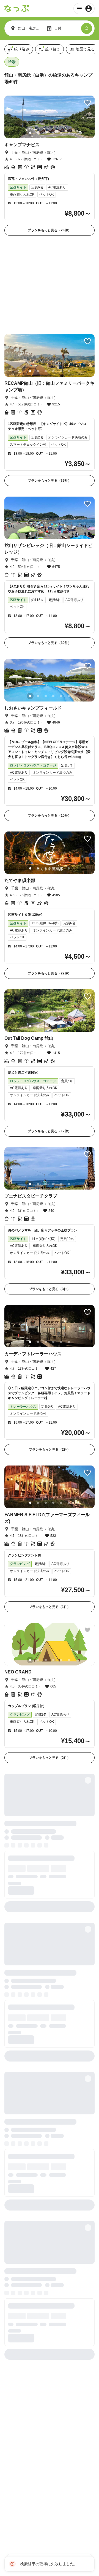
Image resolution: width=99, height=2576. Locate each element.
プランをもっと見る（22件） (50, 885)
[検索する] (87, 28)
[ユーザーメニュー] (84, 9)
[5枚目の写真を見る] (61, 133)
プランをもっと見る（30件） (50, 555)
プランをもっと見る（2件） (50, 1362)
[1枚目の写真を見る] (30, 133)
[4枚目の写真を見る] (53, 133)
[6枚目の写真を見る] (69, 133)
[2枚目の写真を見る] (38, 133)
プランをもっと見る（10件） (50, 728)
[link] (50, 166)
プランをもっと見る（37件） (50, 393)
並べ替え (53, 49)
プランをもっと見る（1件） (50, 1519)
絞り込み (22, 49)
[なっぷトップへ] (17, 9)
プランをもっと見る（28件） (50, 230)
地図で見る (85, 49)
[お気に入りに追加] (87, 103)
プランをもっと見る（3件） (50, 1201)
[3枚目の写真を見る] (46, 133)
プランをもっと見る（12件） (50, 1043)
